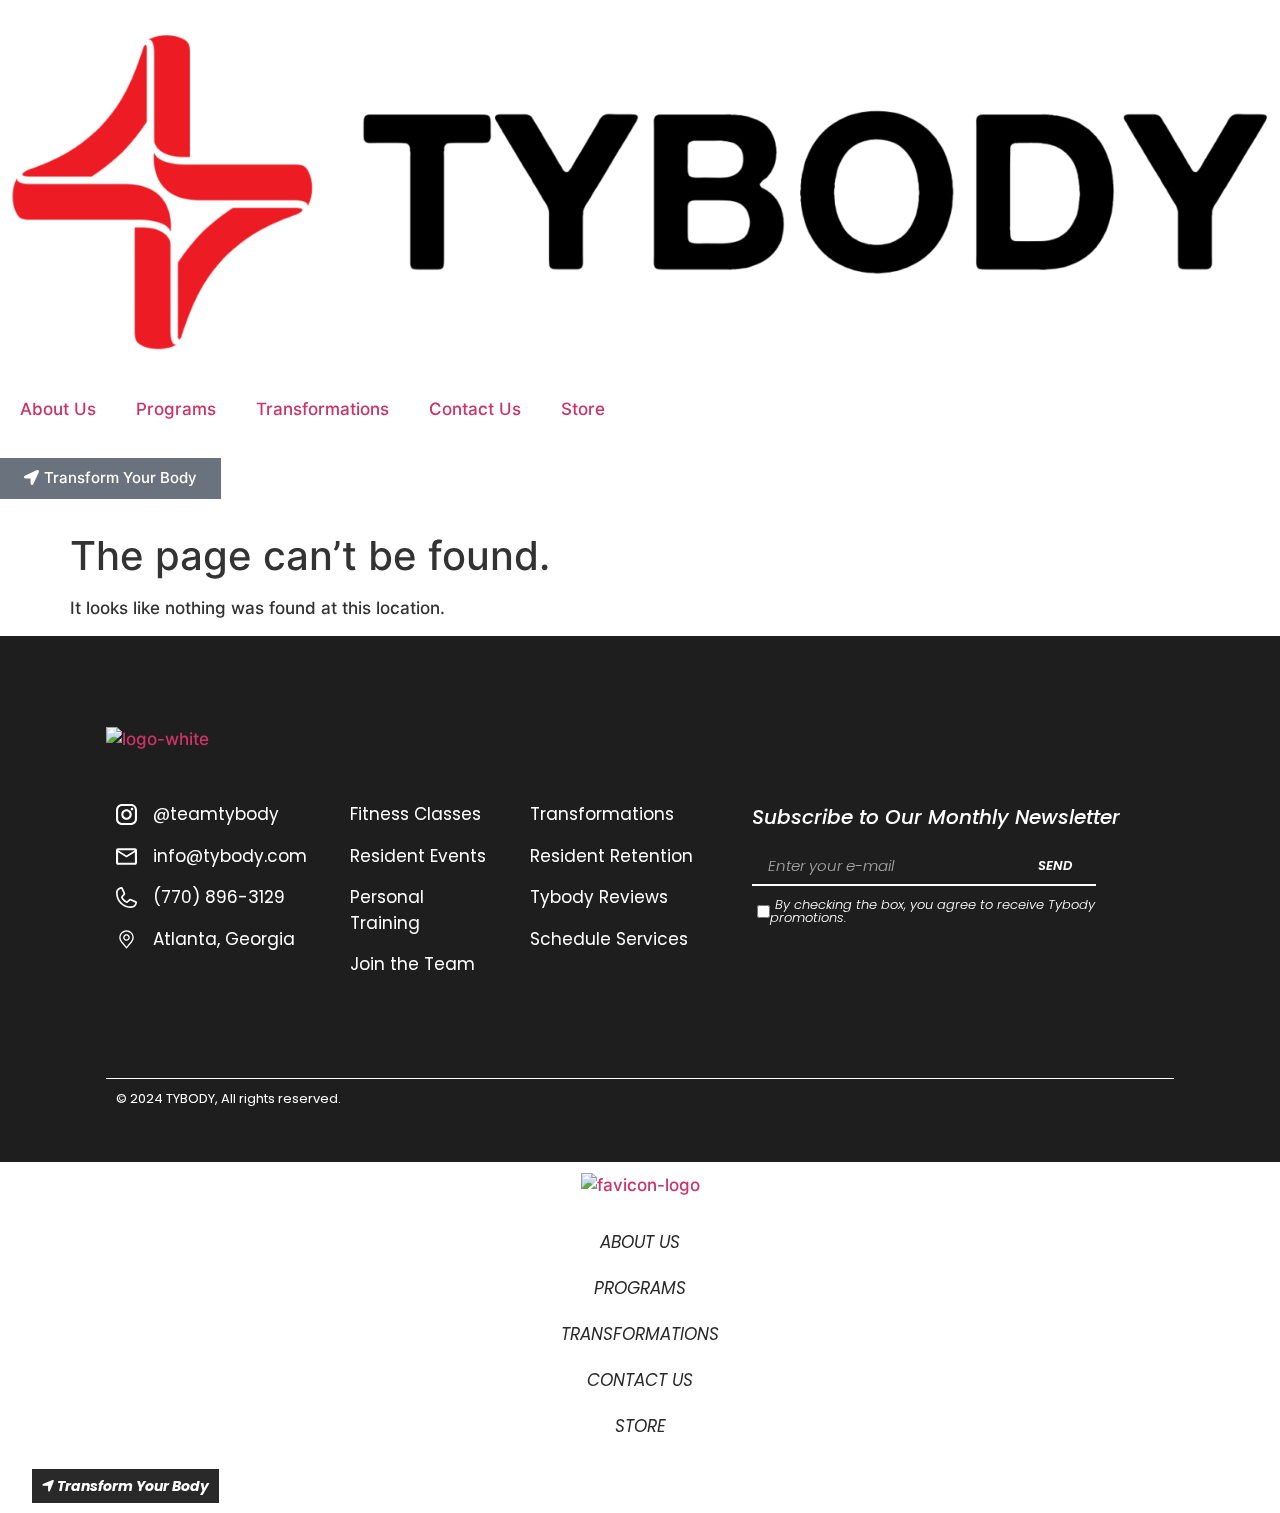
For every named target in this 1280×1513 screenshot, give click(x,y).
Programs (176, 409)
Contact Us (475, 409)
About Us (58, 409)
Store (583, 409)
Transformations (322, 409)
